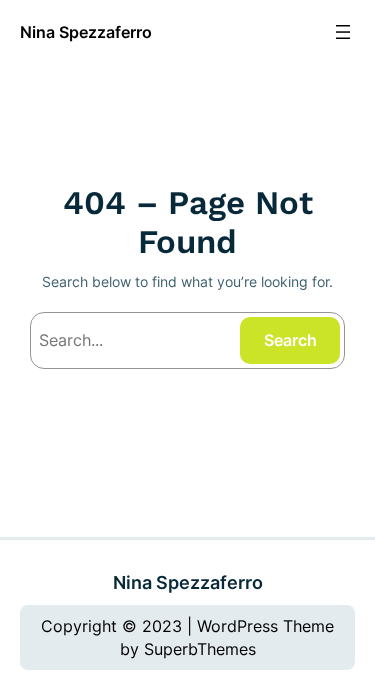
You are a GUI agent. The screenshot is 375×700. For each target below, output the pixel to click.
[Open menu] (343, 32)
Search (290, 340)
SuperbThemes (200, 649)
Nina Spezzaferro (86, 32)
